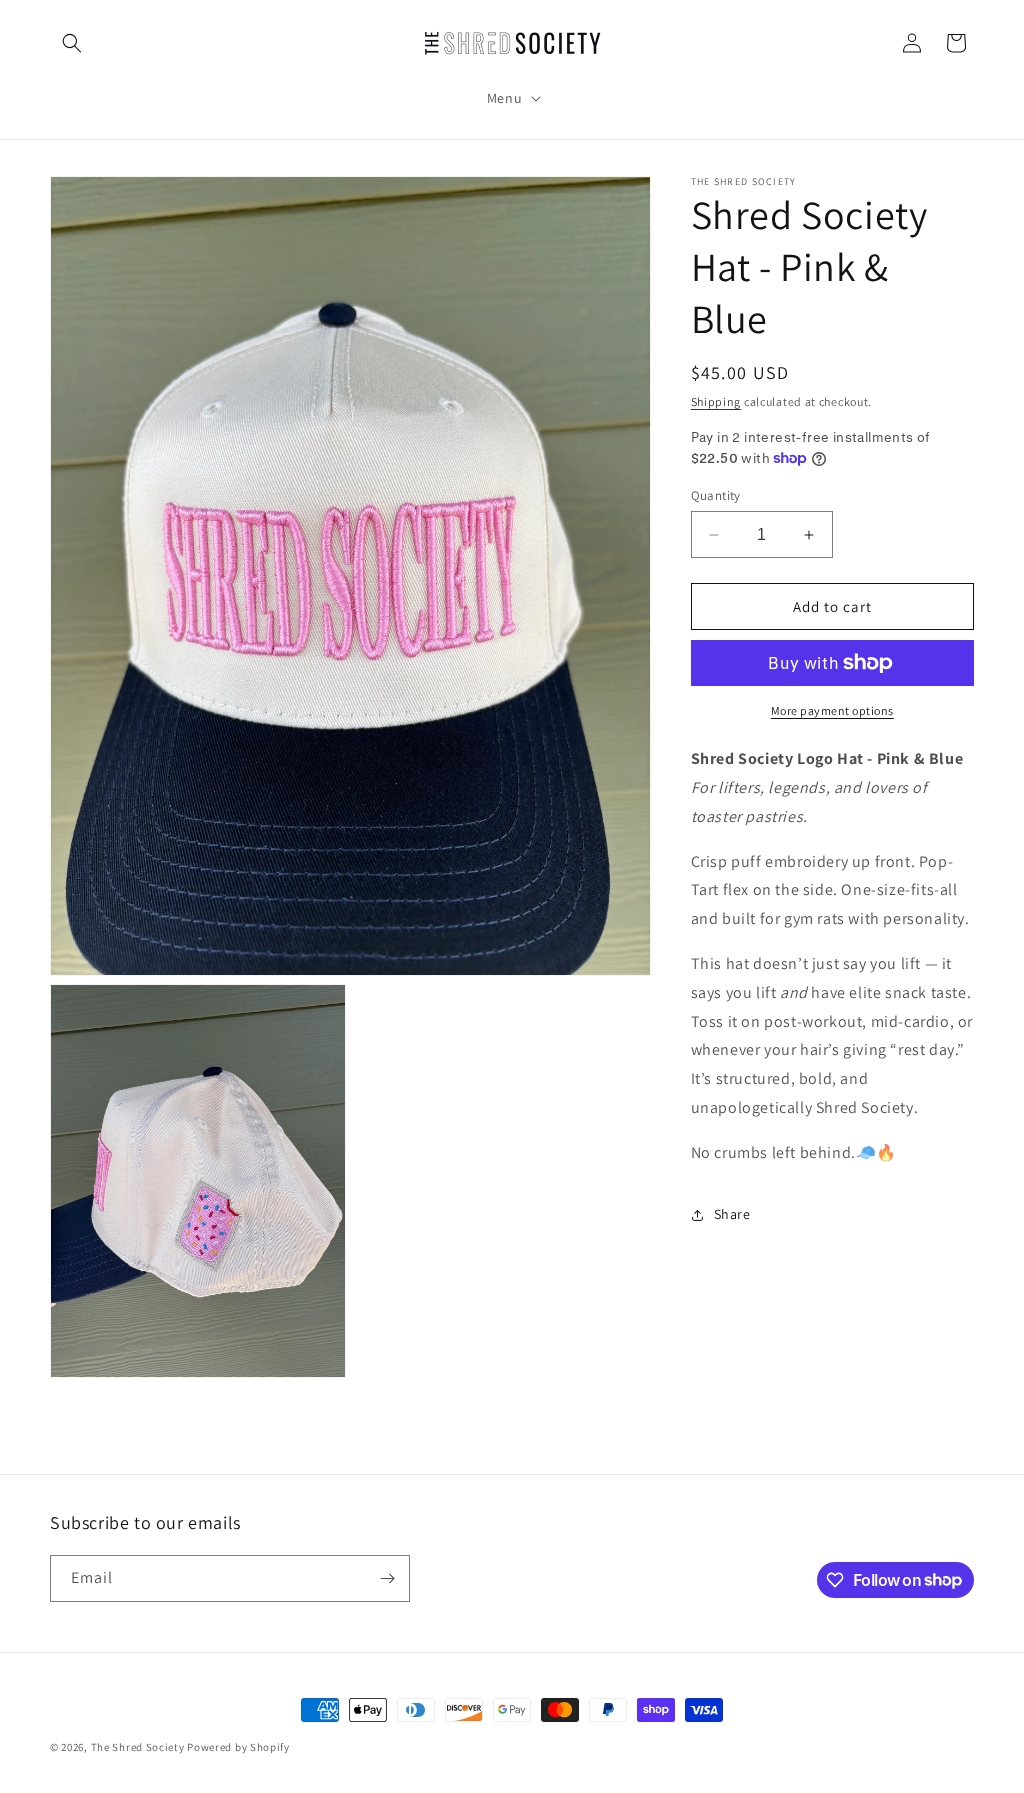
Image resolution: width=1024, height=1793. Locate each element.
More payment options (832, 710)
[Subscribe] (387, 1578)
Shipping (716, 401)
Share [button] (732, 1214)
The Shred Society (138, 1747)
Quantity (716, 495)
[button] (72, 43)
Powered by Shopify (238, 1747)
